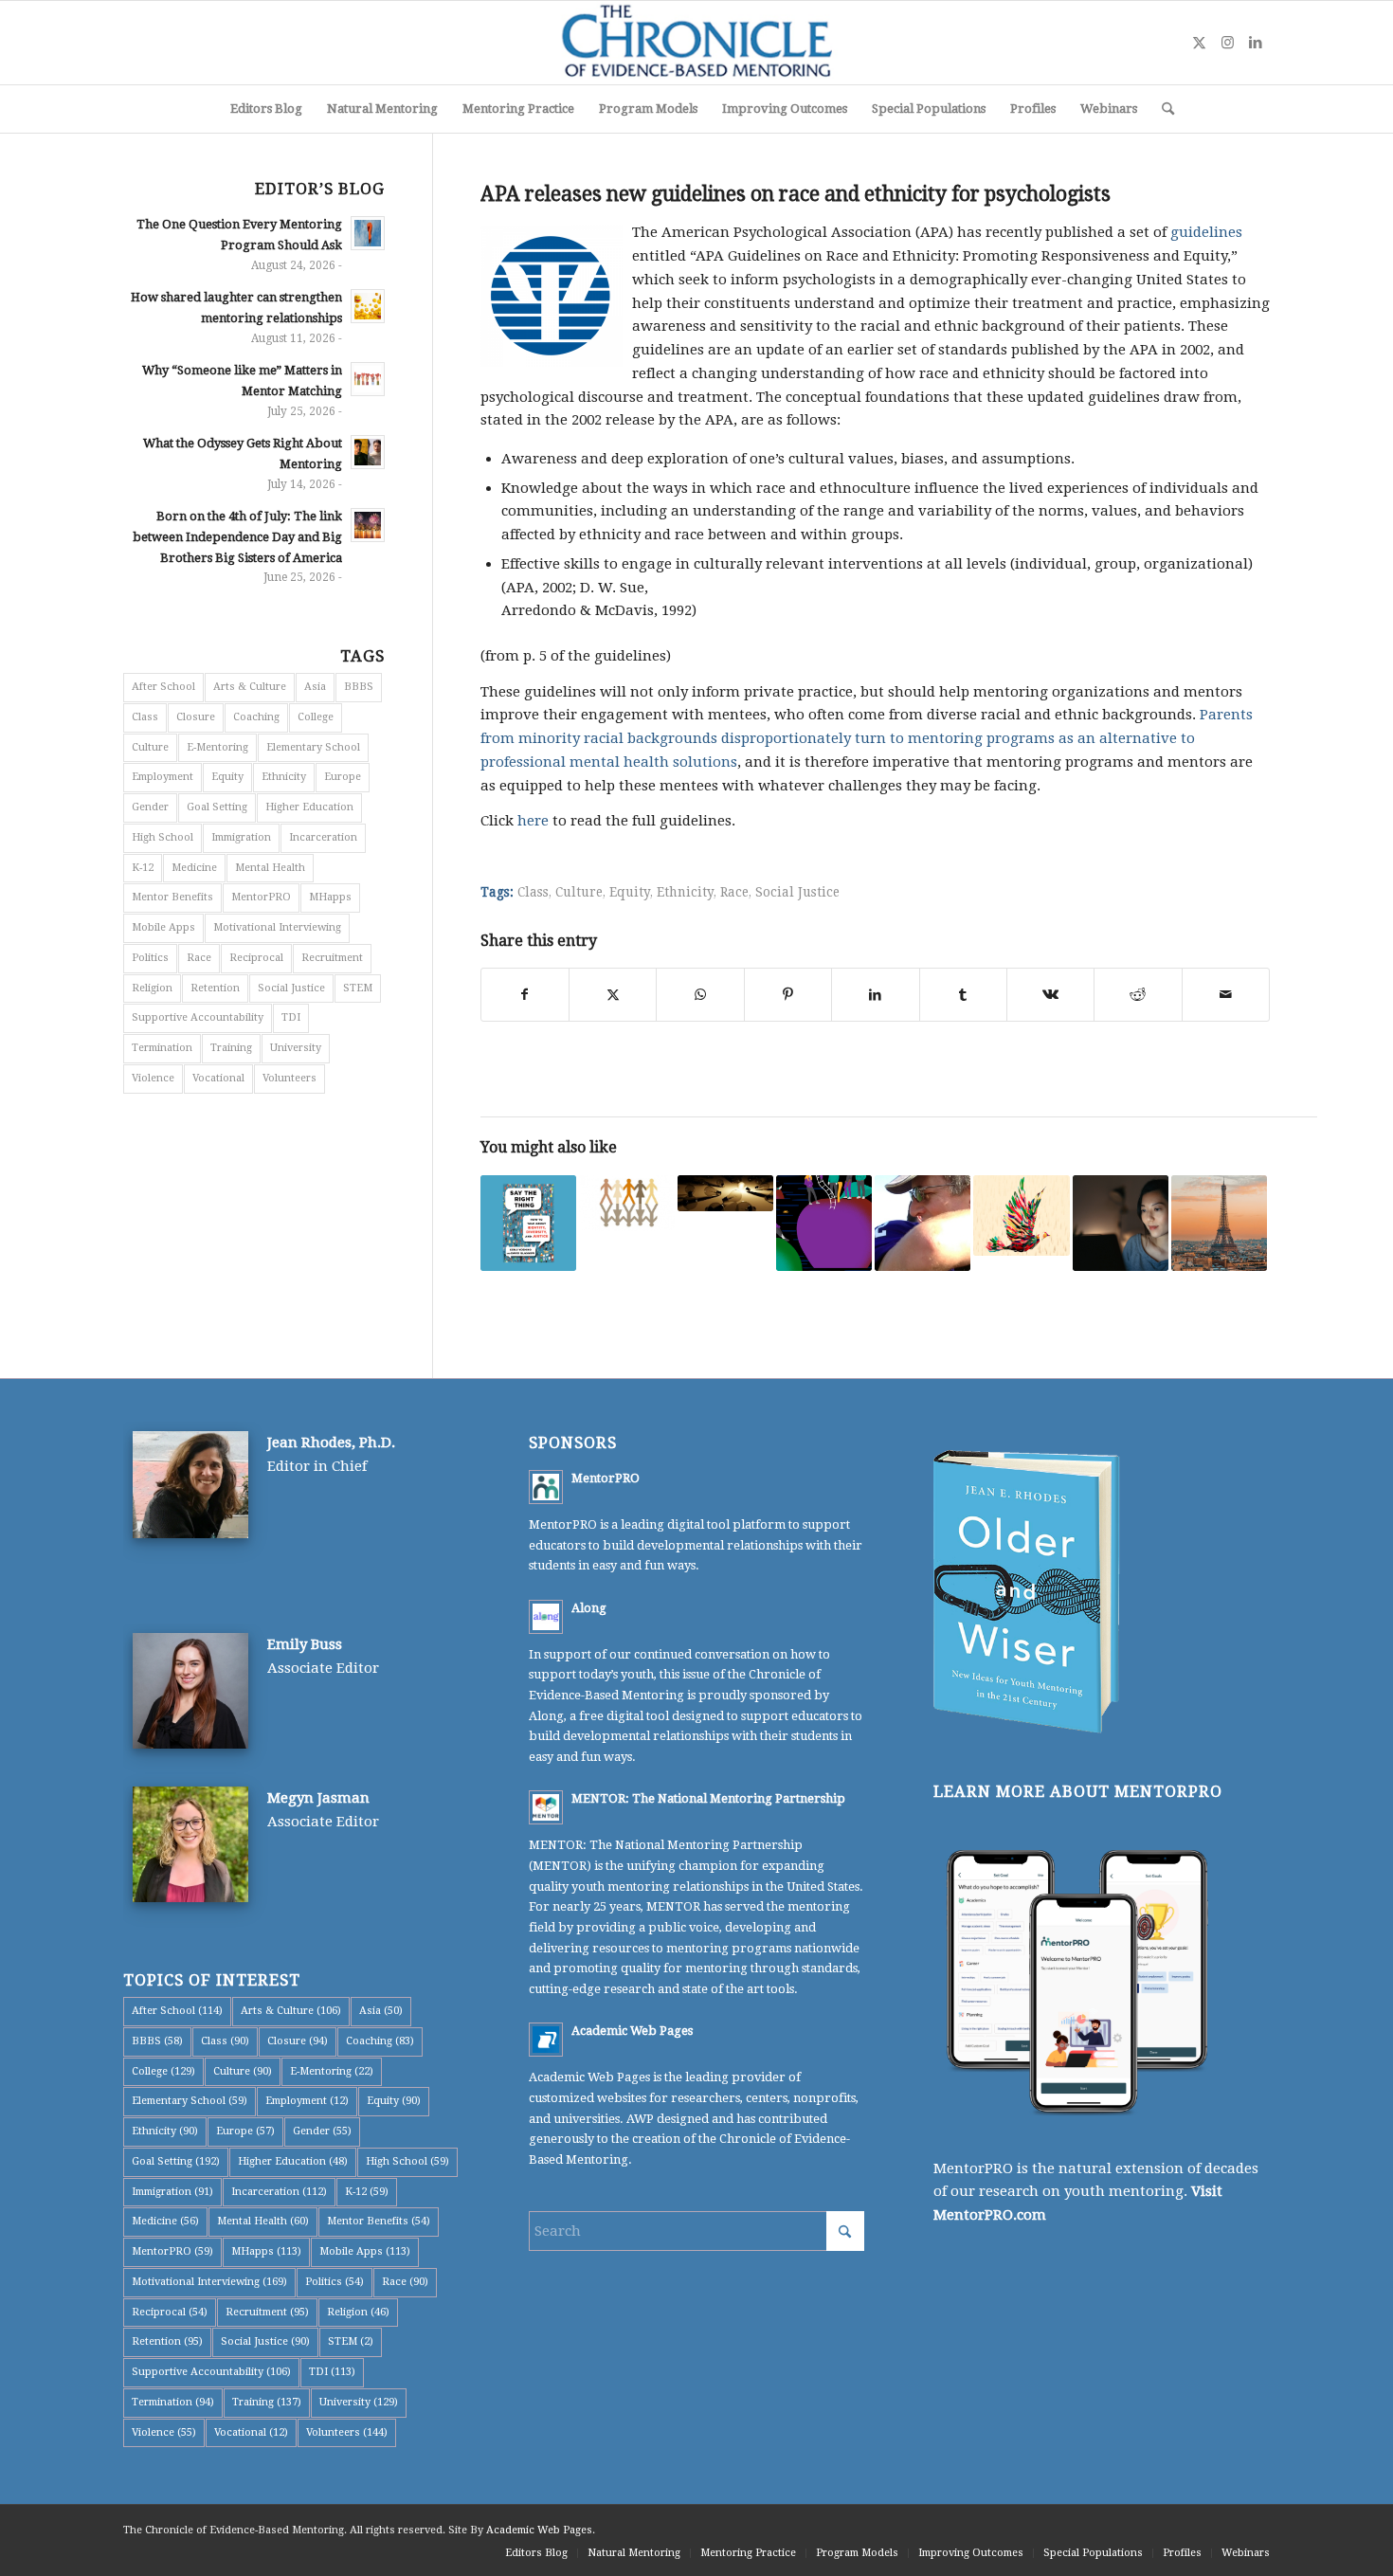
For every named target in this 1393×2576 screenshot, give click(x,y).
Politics (150, 958)
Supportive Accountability (198, 1017)
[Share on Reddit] (1138, 995)
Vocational (218, 1078)
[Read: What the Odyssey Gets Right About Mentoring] (368, 452)
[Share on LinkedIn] (875, 995)
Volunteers (289, 1078)
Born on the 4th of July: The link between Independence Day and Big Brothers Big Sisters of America (237, 536)
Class (533, 892)
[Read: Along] (546, 1617)
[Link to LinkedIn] (1256, 43)
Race (734, 892)
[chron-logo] (696, 43)
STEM (358, 988)
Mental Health (270, 868)
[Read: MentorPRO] (546, 1487)
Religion (152, 988)
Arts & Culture (250, 687)
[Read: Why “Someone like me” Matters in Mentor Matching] (368, 379)
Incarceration (323, 837)
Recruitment (332, 958)
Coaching (256, 717)
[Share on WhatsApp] (700, 995)
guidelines (1206, 232)
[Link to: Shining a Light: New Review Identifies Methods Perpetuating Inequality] (725, 1193)
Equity (630, 892)
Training (231, 1048)
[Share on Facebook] (525, 995)
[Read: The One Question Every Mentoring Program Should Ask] (368, 233)
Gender (150, 807)
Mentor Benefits (172, 897)
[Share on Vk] (1050, 995)
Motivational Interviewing (277, 927)
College (316, 717)
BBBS (359, 687)
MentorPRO (261, 897)
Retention (215, 988)
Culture (579, 892)
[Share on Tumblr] (963, 995)
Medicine (194, 868)
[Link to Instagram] (1227, 43)
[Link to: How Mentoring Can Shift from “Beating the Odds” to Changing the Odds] (1021, 1215)
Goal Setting (217, 807)
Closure (196, 717)
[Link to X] (1199, 43)
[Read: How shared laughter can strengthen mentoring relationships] (368, 306)
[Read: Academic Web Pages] (546, 2040)
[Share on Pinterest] (788, 995)
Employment (163, 777)
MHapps (330, 897)
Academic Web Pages (632, 2031)
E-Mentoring (217, 747)
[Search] (1162, 109)
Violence (153, 1078)
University (296, 1048)
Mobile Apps (163, 927)
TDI (291, 1017)
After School (163, 687)
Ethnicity (685, 892)
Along (589, 1608)
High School (163, 837)
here (533, 821)
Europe (343, 777)
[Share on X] (613, 995)
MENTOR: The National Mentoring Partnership (708, 1798)
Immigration (241, 837)
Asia (315, 687)
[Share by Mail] (1226, 995)
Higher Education (309, 807)
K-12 (143, 868)
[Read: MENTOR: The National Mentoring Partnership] (546, 1807)
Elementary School (313, 747)
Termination (162, 1048)
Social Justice (797, 892)
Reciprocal (256, 958)
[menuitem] (266, 109)
